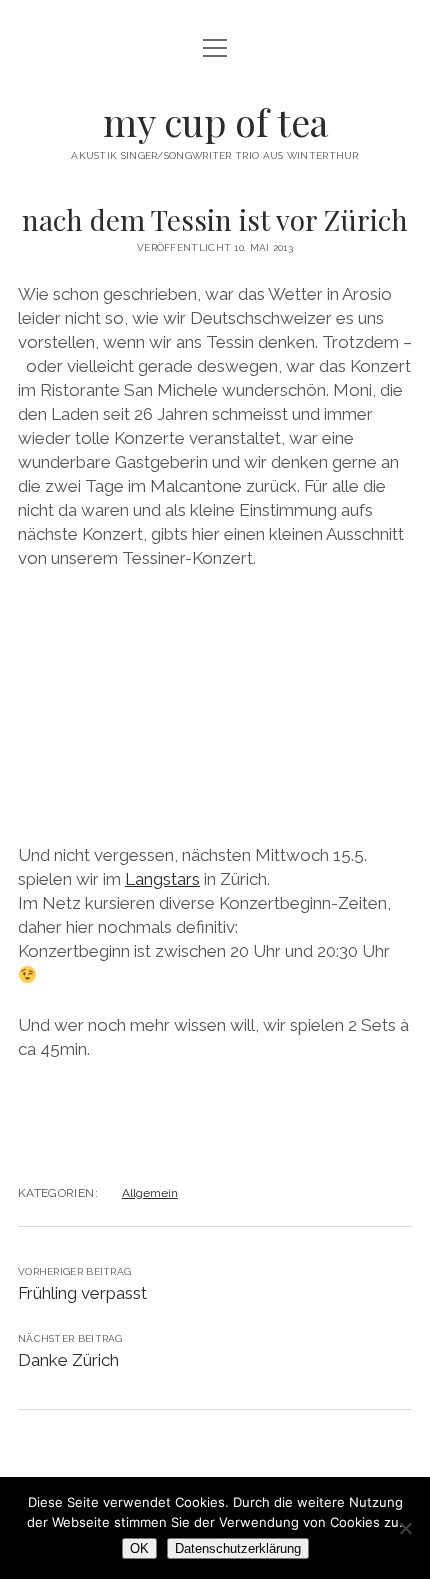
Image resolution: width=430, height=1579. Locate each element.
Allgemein (150, 1193)
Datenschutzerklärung (238, 1548)
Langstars (162, 879)
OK (139, 1548)
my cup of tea (215, 121)
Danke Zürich (68, 1360)
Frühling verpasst (82, 1293)
